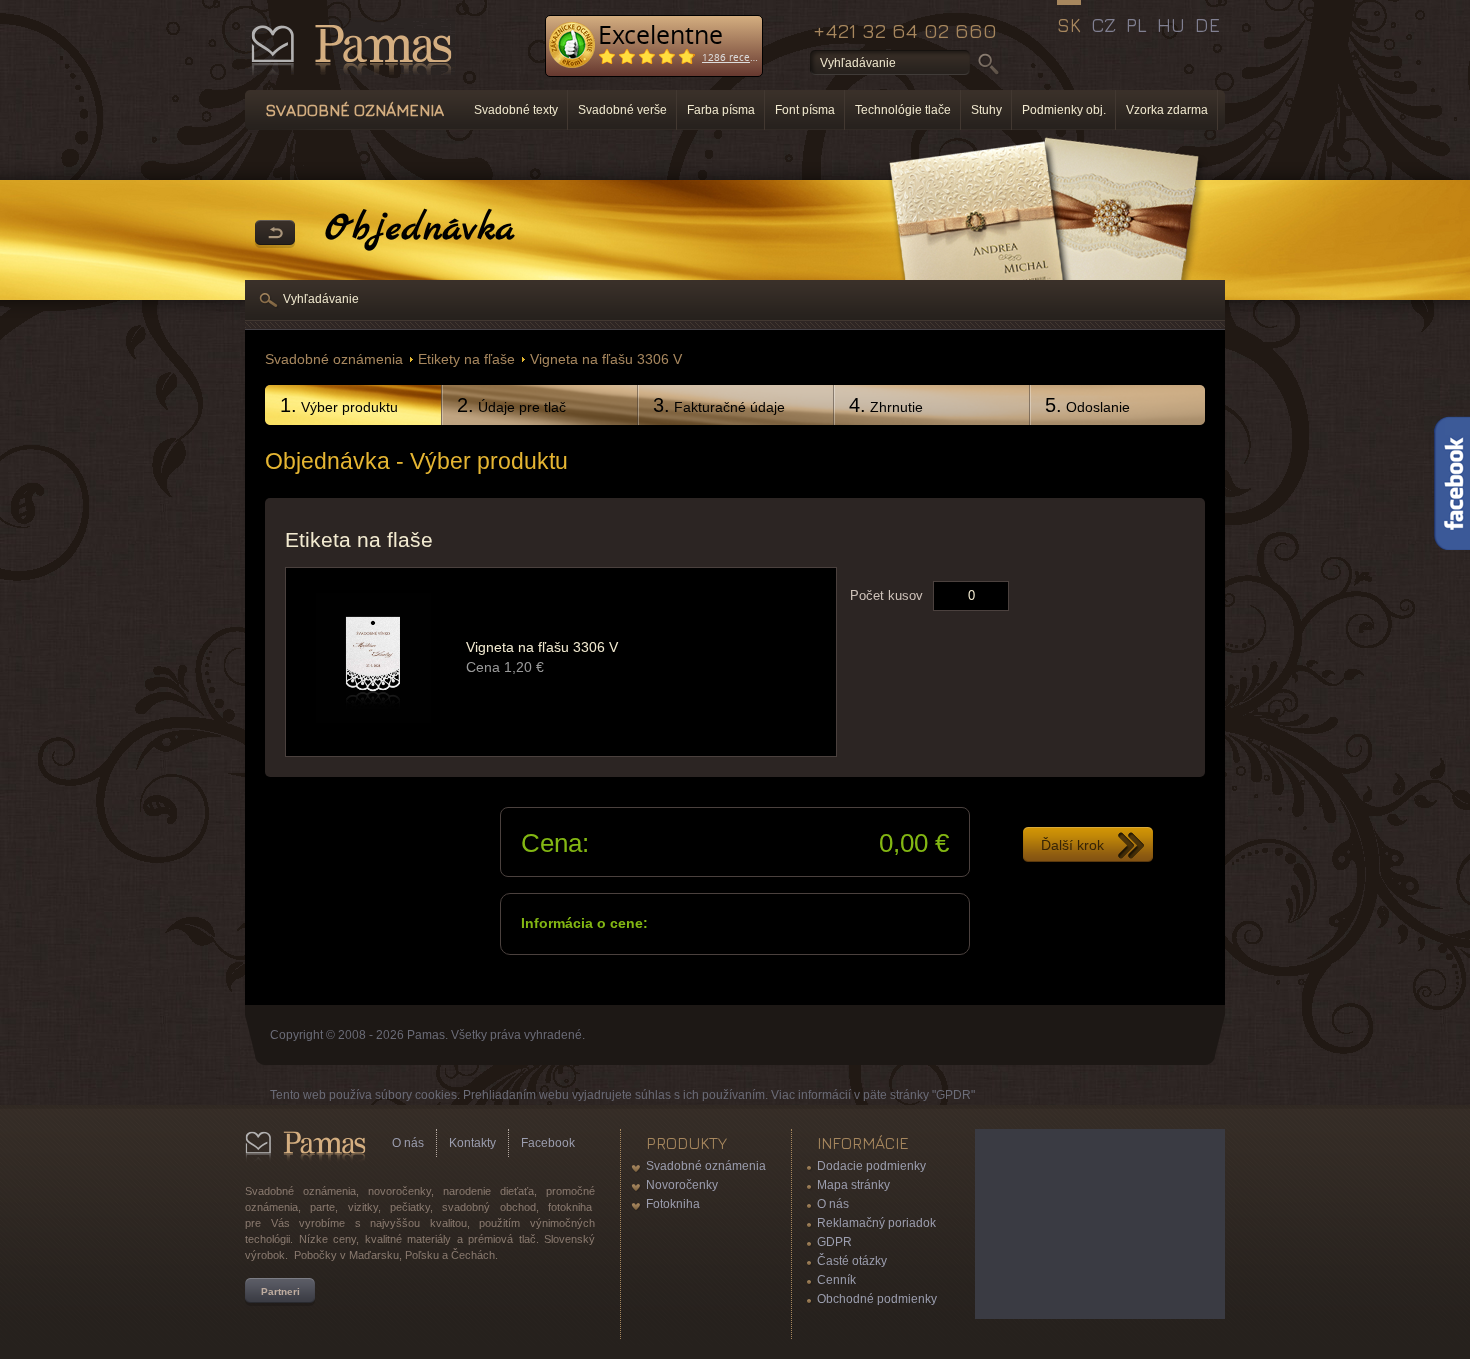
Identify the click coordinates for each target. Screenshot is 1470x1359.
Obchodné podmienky (877, 1299)
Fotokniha (673, 1204)
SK (1069, 25)
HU (1171, 25)
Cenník (836, 1280)
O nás (408, 1143)
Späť (275, 234)
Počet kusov (886, 595)
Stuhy (986, 110)
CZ (1103, 25)
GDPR (834, 1242)
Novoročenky (682, 1185)
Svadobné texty (516, 110)
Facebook (548, 1143)
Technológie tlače (903, 110)
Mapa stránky (853, 1185)
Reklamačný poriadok (876, 1223)
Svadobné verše (622, 110)
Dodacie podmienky (871, 1166)
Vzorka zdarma (1167, 110)
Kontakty (472, 1143)
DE (1207, 25)
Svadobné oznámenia (334, 359)
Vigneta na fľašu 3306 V (606, 359)
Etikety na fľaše (466, 359)
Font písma (805, 110)
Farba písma (721, 110)
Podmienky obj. (1064, 110)
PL (1136, 25)
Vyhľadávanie (321, 299)
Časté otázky (852, 1261)
